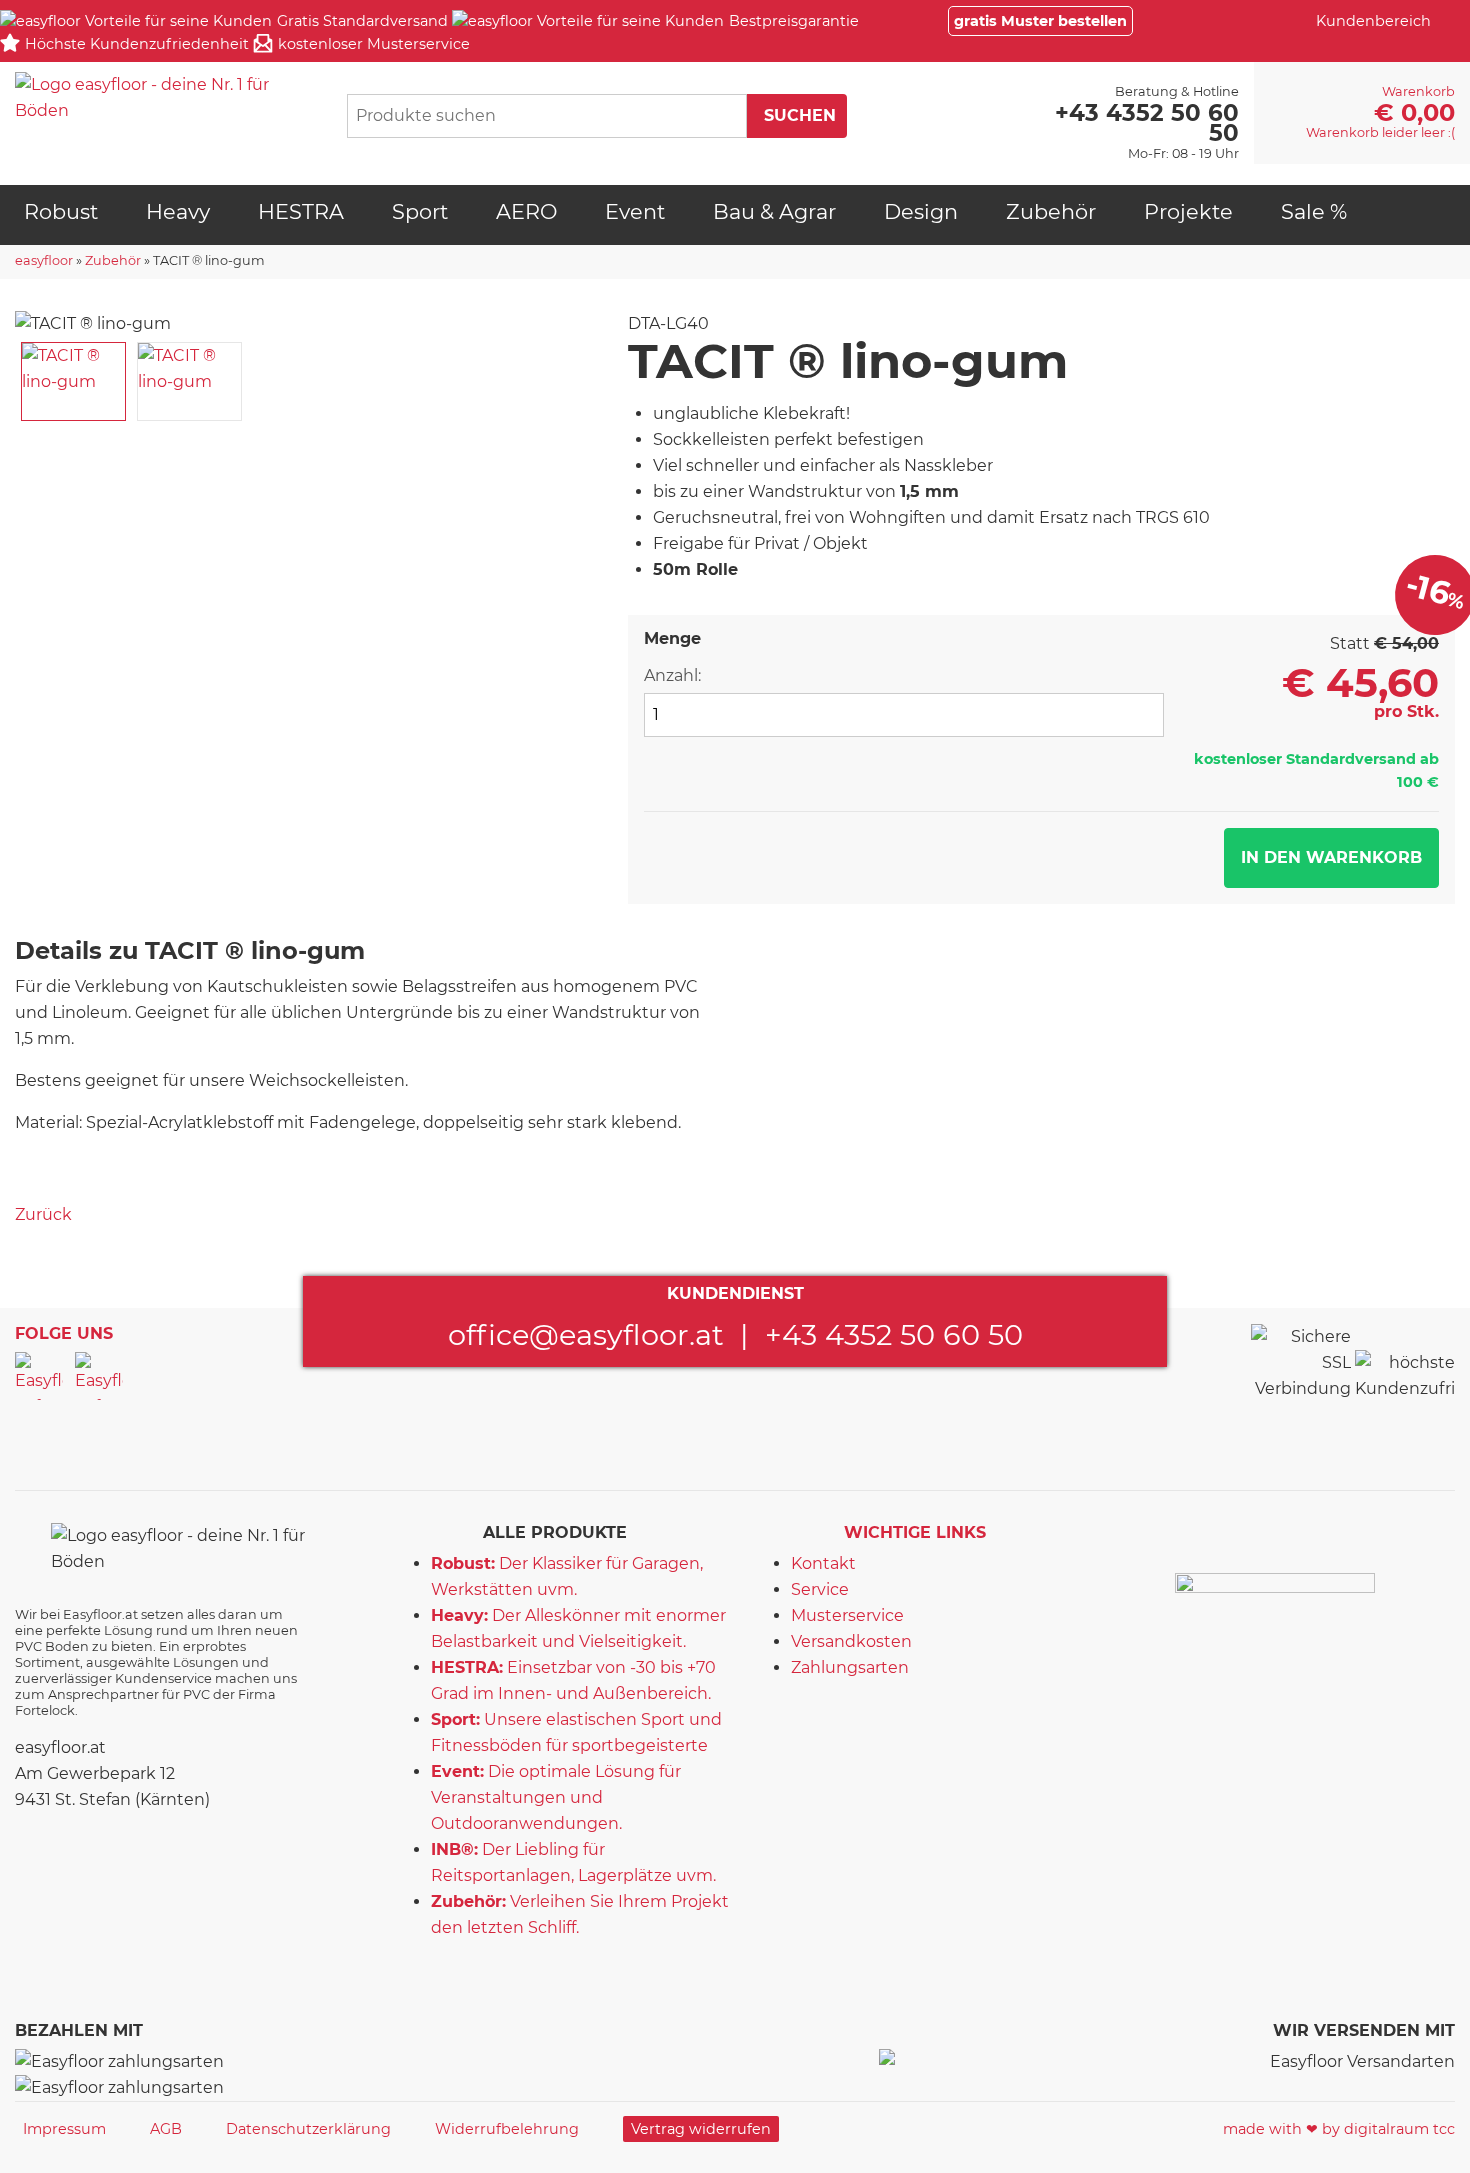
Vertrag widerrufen (701, 2129)
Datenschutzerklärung (308, 2129)
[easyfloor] (165, 98)
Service (820, 1589)
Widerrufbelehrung (507, 2129)
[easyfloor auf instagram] (99, 1376)
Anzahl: (672, 675)
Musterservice (847, 1615)
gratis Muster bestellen (1040, 21)
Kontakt (823, 1563)
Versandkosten (851, 1641)
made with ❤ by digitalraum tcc (1339, 2129)
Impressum (64, 2129)
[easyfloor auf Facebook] (39, 1376)
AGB (166, 2129)
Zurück (43, 1214)
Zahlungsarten (850, 1667)
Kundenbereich (1373, 21)
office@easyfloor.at (586, 1334)
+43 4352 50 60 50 (894, 1334)
